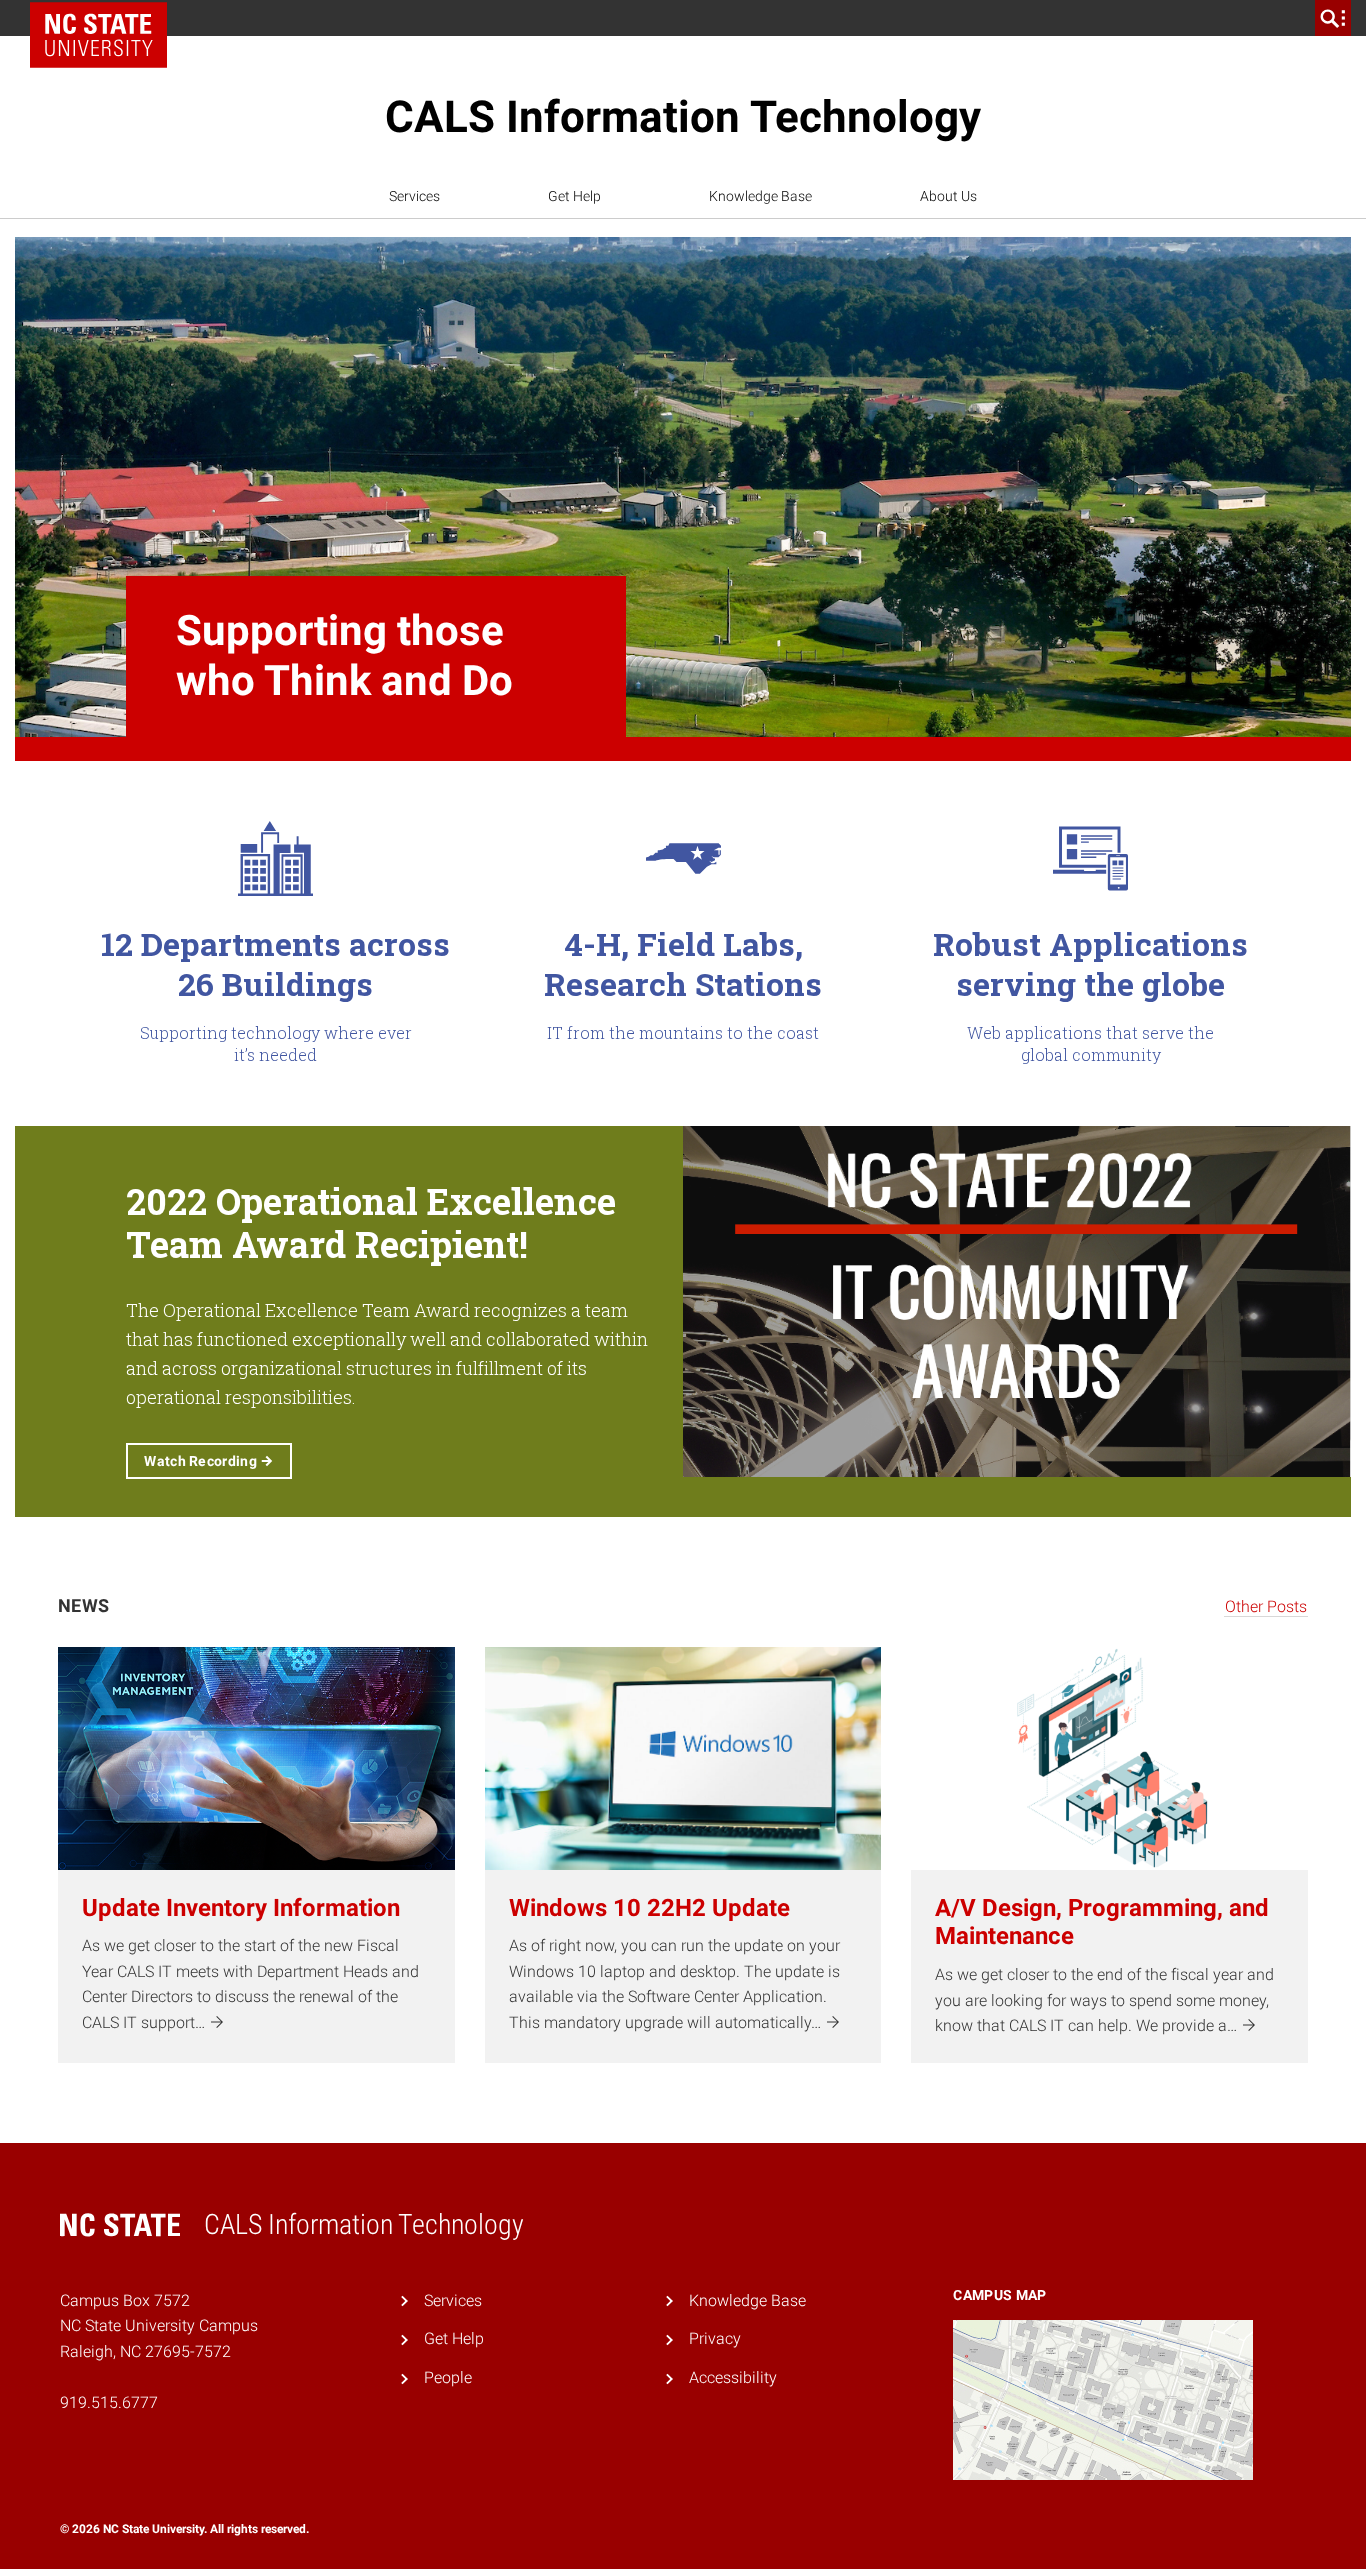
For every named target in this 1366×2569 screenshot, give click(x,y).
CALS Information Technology (683, 117)
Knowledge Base (760, 196)
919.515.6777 (109, 2402)
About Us (948, 196)
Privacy (715, 2338)
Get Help (574, 196)
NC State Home (105, 18)
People (448, 2377)
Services (414, 196)
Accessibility (733, 2377)
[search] (1333, 18)
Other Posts (1266, 1606)
